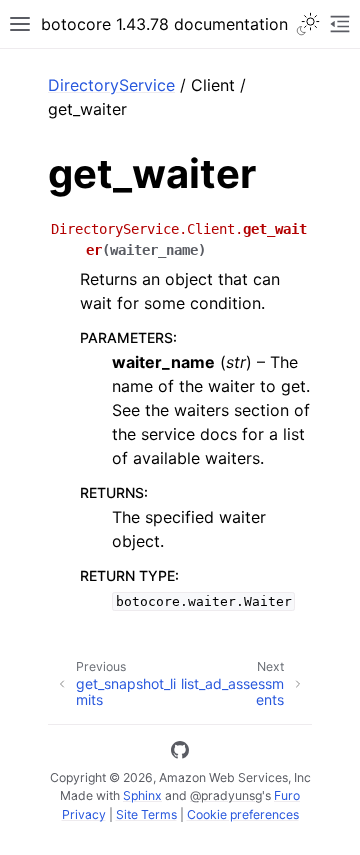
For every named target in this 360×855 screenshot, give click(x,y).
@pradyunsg (226, 795)
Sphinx (142, 795)
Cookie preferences (243, 814)
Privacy (84, 814)
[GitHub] (180, 753)
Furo (287, 795)
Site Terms (146, 814)
